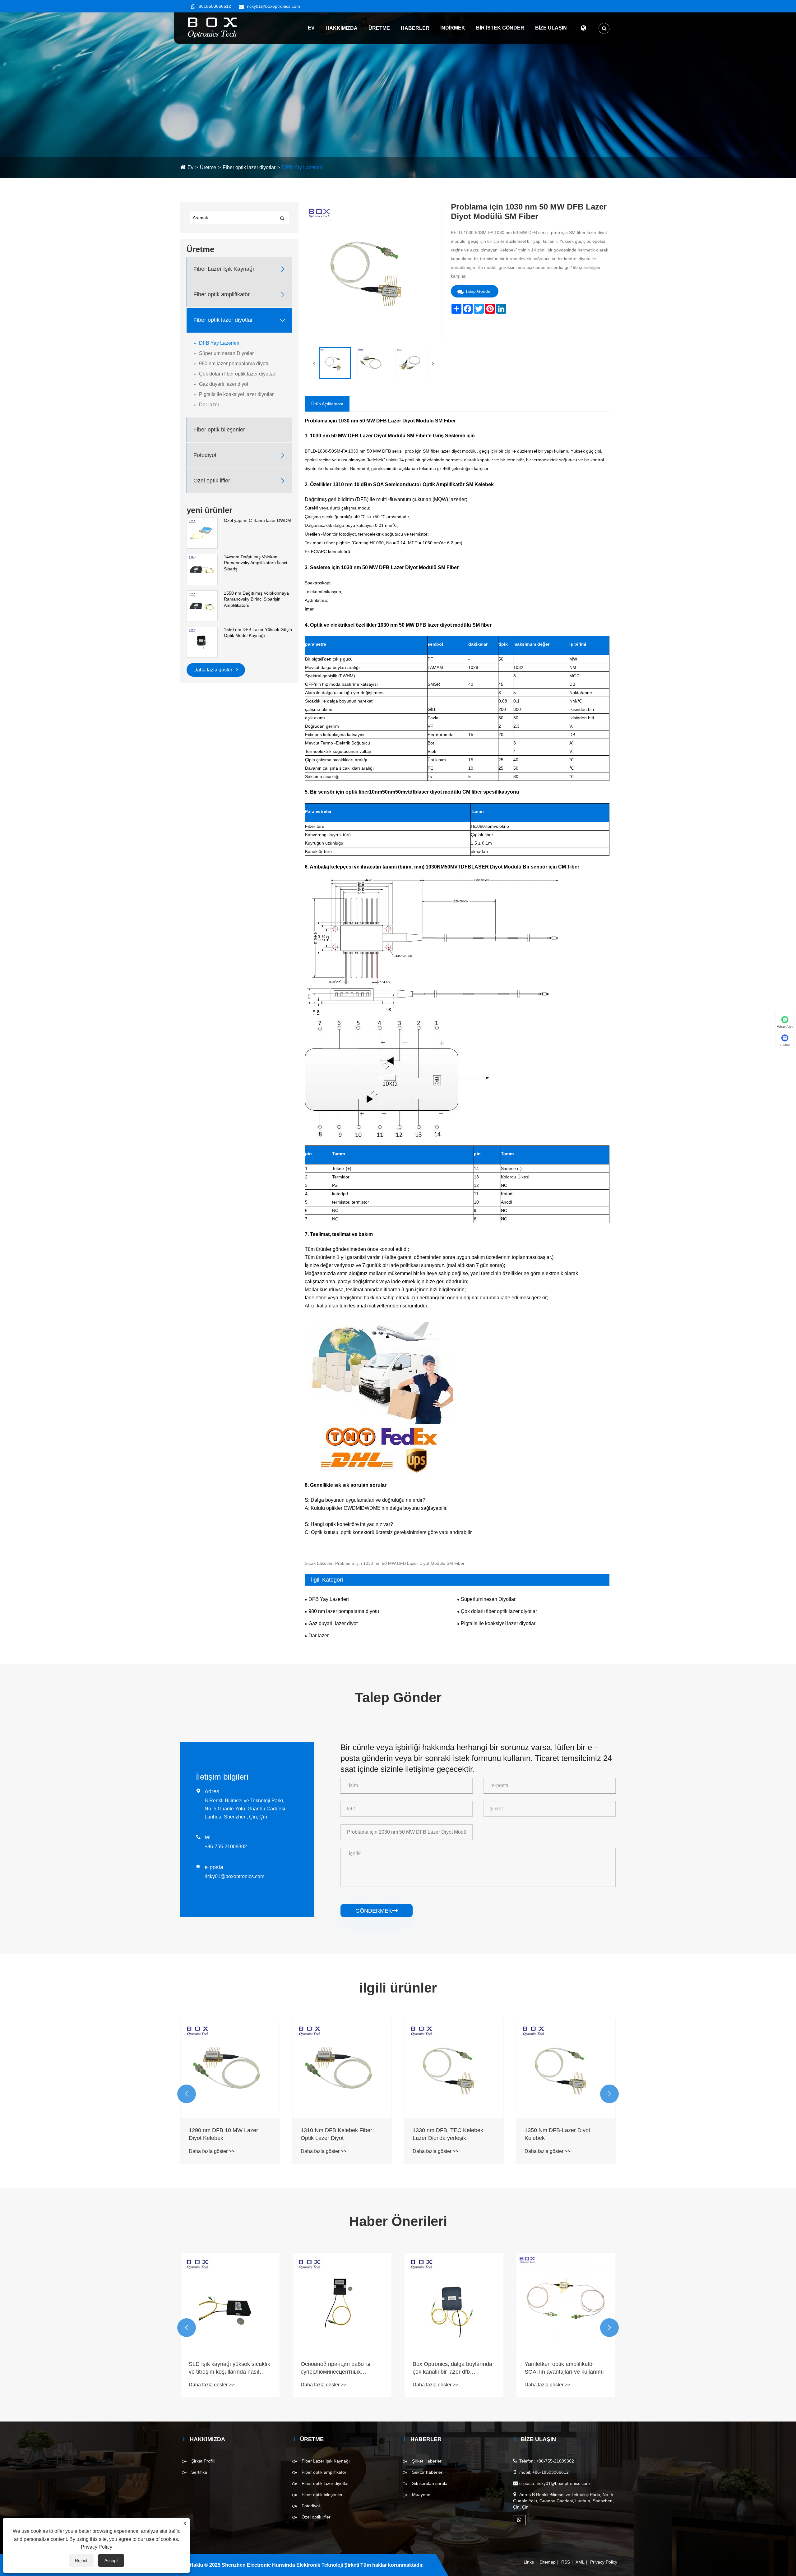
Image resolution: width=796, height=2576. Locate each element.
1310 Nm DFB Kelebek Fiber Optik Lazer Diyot (224, 2134)
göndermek (377, 1911)
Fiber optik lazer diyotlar (249, 167)
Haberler (415, 28)
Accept (111, 2560)
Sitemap (548, 2562)
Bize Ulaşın (551, 28)
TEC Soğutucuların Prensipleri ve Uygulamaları (566, 2368)
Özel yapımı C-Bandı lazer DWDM (257, 520)
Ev (311, 28)
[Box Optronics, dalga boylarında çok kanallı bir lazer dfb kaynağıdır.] (342, 2302)
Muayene (421, 2495)
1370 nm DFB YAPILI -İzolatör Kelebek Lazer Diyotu (562, 2134)
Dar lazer (209, 405)
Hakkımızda (342, 28)
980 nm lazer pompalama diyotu (234, 364)
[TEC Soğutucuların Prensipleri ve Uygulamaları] (566, 2302)
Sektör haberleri (428, 2472)
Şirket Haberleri (427, 2461)
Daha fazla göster (213, 670)
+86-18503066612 (551, 2472)
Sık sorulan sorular (430, 2483)
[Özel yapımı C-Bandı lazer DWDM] (202, 533)
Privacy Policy (604, 2562)
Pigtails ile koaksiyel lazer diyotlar (236, 394)
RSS (566, 2562)
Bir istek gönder (500, 28)
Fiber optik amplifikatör (222, 295)
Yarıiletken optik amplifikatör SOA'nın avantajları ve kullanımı (452, 2368)
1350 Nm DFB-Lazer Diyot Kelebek (445, 2134)
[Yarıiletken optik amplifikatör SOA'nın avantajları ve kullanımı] (454, 2302)
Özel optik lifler (212, 481)
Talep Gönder (479, 291)
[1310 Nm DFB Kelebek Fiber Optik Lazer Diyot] (230, 2069)
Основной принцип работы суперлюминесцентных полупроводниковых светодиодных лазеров (224, 2368)
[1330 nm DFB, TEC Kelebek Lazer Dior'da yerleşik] (342, 2069)
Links (529, 2562)
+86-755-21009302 (226, 1847)
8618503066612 (215, 6)
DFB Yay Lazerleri (302, 167)
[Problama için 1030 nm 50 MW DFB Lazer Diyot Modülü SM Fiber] (335, 363)
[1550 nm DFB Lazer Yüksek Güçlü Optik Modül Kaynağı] (202, 642)
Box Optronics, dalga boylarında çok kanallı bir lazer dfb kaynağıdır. (340, 2368)
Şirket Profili (203, 2461)
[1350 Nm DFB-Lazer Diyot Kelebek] (454, 2069)
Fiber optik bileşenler (219, 430)
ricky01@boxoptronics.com (273, 6)
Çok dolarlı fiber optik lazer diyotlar (237, 374)
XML (580, 2562)
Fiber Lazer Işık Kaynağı (224, 269)
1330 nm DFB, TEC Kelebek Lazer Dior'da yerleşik (336, 2134)
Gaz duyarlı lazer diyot (224, 384)
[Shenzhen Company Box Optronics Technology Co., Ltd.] (213, 28)
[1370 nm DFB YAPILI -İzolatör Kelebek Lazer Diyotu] (566, 2069)
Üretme (379, 28)
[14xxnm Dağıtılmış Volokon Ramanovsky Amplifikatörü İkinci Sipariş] (202, 569)
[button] (187, 2094)
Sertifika (199, 2472)
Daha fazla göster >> (212, 2151)
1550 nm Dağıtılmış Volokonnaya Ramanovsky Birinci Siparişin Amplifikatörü (256, 599)
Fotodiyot (205, 455)
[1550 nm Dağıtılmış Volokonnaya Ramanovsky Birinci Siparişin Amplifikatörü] (202, 606)
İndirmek (453, 28)
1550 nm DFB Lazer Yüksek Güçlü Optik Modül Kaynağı (258, 633)
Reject (81, 2560)
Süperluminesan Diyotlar (226, 353)
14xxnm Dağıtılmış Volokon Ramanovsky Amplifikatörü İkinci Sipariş (255, 563)
